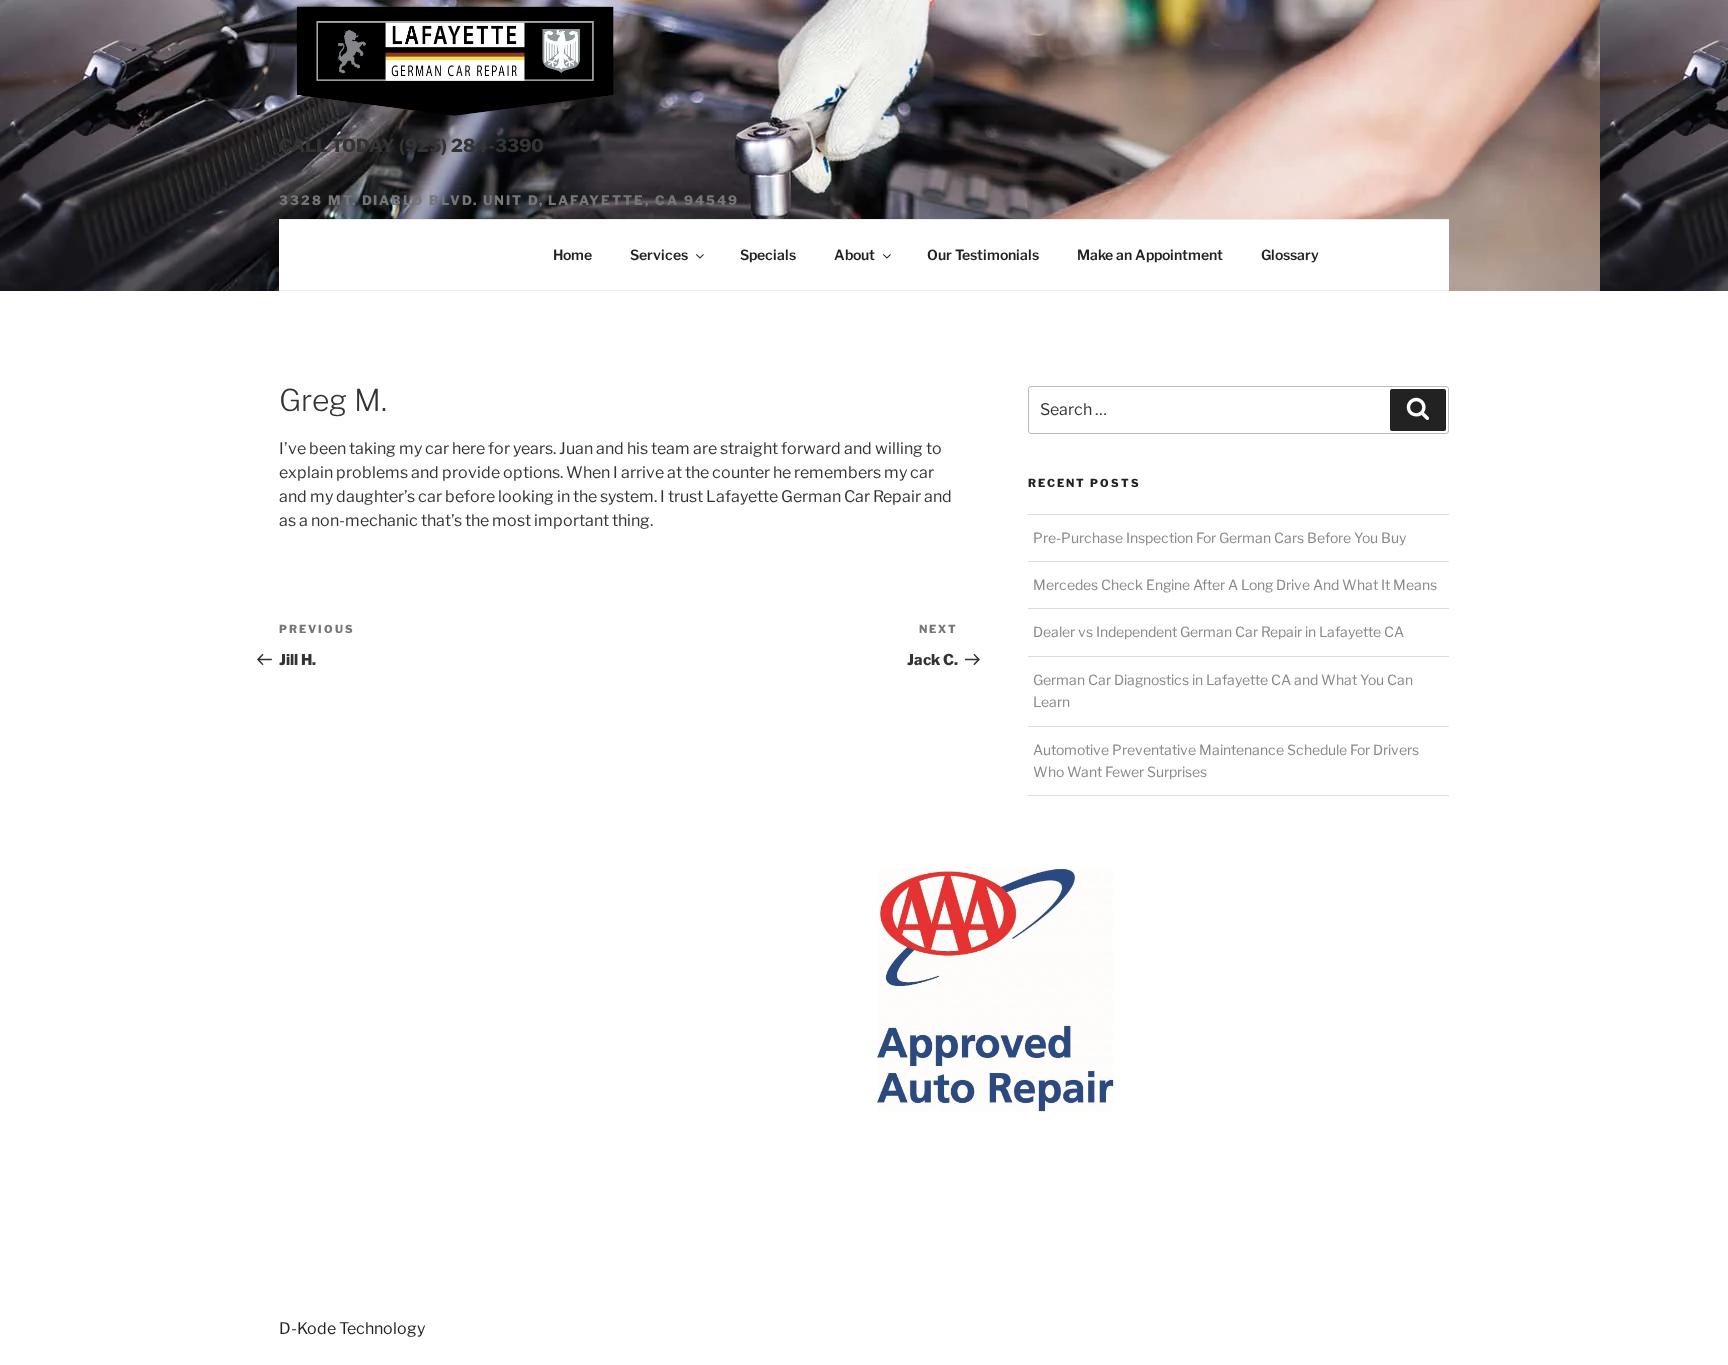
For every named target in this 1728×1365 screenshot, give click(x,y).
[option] (693, 991)
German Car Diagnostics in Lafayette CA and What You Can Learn (1223, 690)
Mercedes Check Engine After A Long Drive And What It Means (1235, 584)
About (854, 254)
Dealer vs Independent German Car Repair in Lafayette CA (1218, 631)
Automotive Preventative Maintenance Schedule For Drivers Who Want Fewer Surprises (1226, 760)
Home (572, 254)
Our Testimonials (983, 254)
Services (659, 254)
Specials (768, 254)
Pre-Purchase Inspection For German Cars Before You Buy (1219, 537)
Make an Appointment (1150, 254)
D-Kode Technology (352, 1328)
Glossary (1290, 254)
